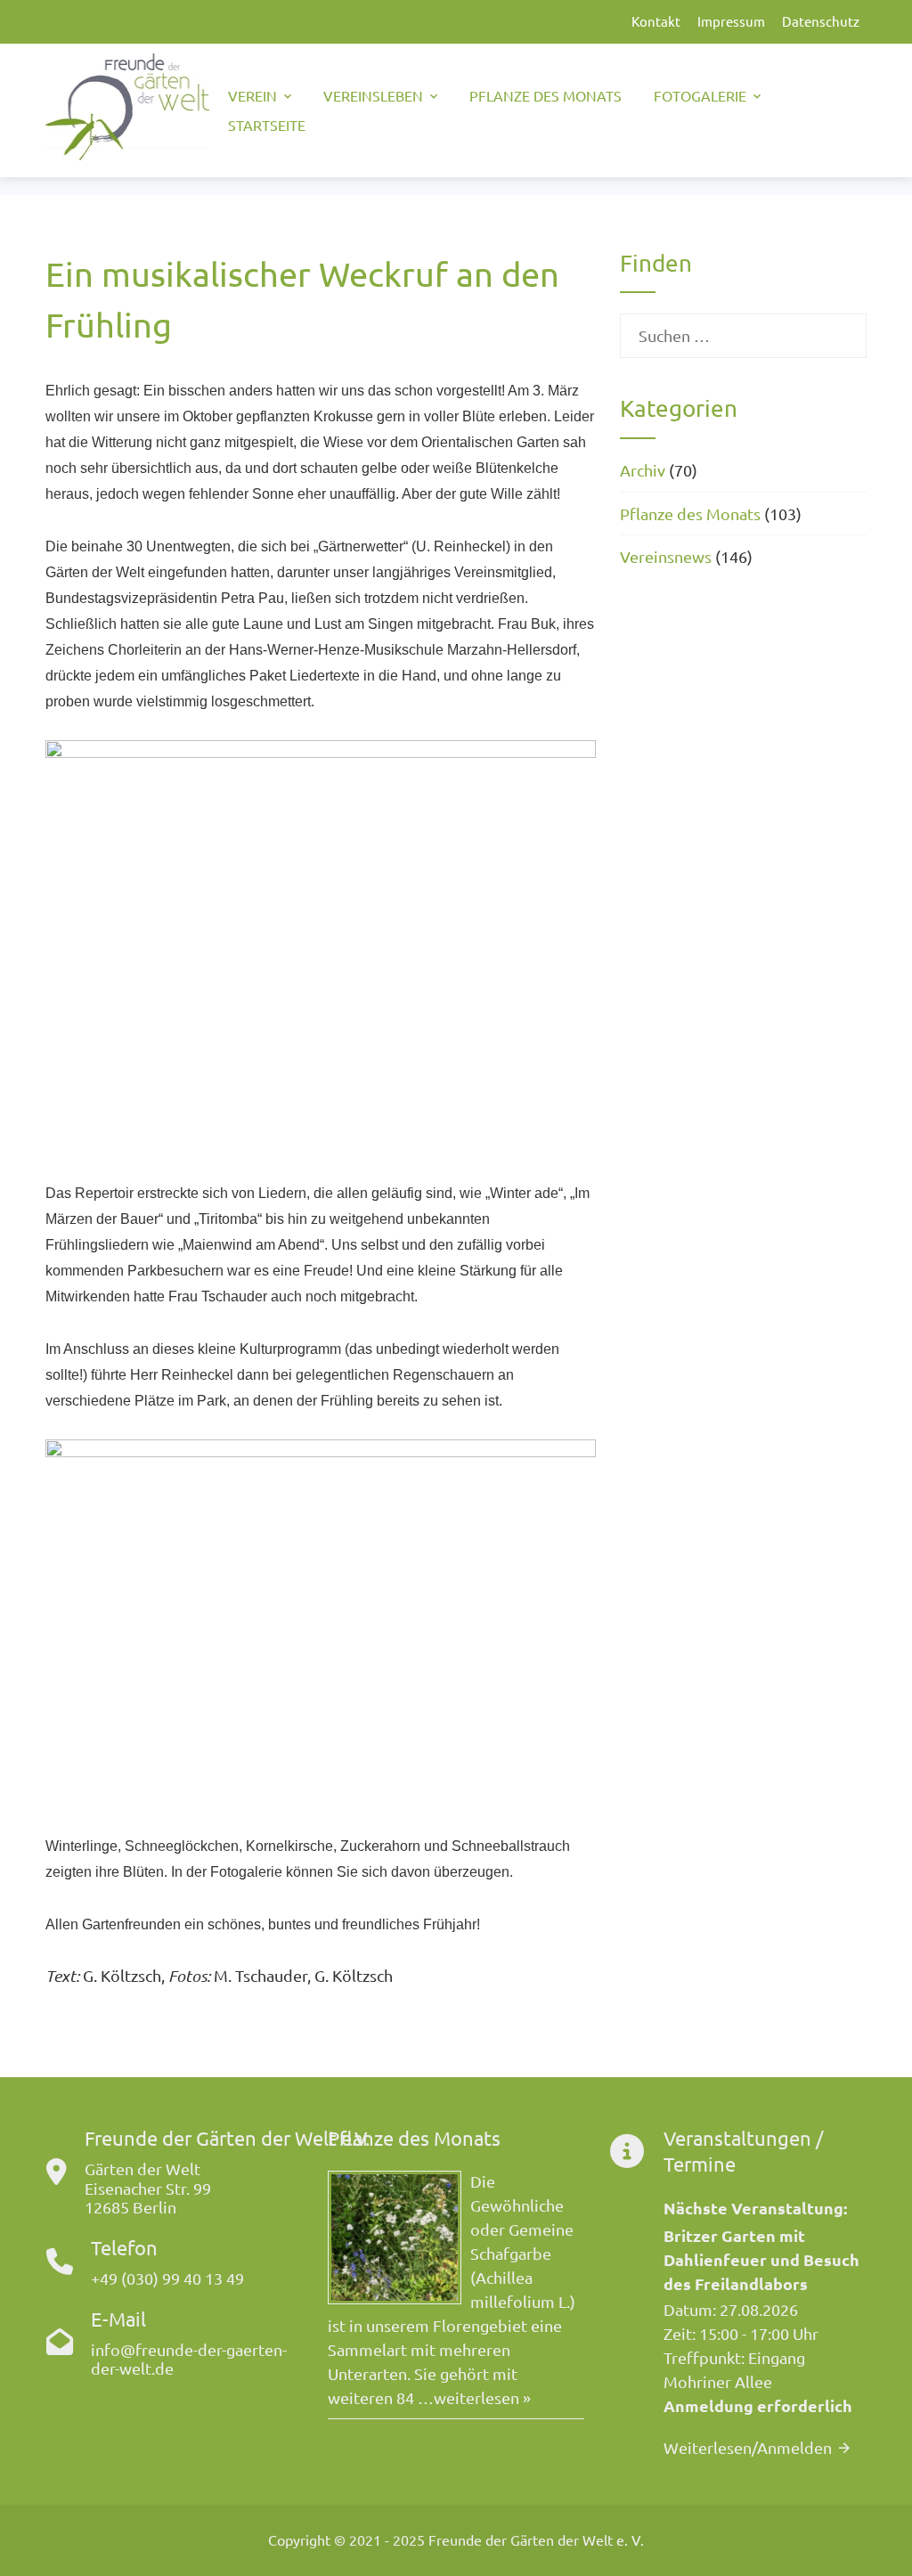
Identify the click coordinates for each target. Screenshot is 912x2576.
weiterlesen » (482, 2397)
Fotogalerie (700, 95)
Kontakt (656, 21)
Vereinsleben (373, 95)
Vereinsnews (666, 556)
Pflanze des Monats (546, 95)
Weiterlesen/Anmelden (748, 2447)
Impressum (731, 21)
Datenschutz (821, 21)
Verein (252, 95)
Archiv (643, 470)
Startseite (267, 125)
